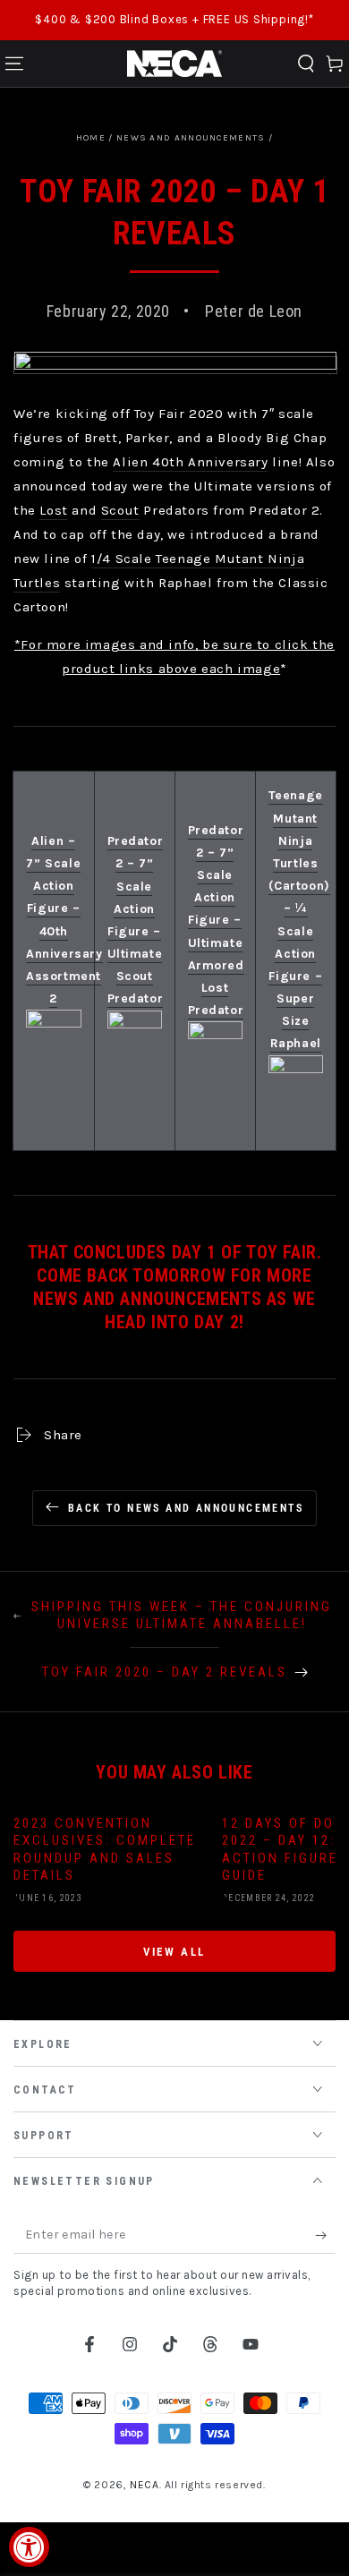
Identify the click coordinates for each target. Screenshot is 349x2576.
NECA (144, 2485)
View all (174, 1952)
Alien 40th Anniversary (190, 462)
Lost (53, 510)
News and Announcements (191, 138)
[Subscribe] (325, 2236)
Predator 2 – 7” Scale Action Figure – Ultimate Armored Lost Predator (216, 921)
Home (91, 138)
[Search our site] (306, 64)
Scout (120, 510)
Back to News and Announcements (186, 1508)
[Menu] (14, 64)
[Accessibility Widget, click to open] (29, 2547)
